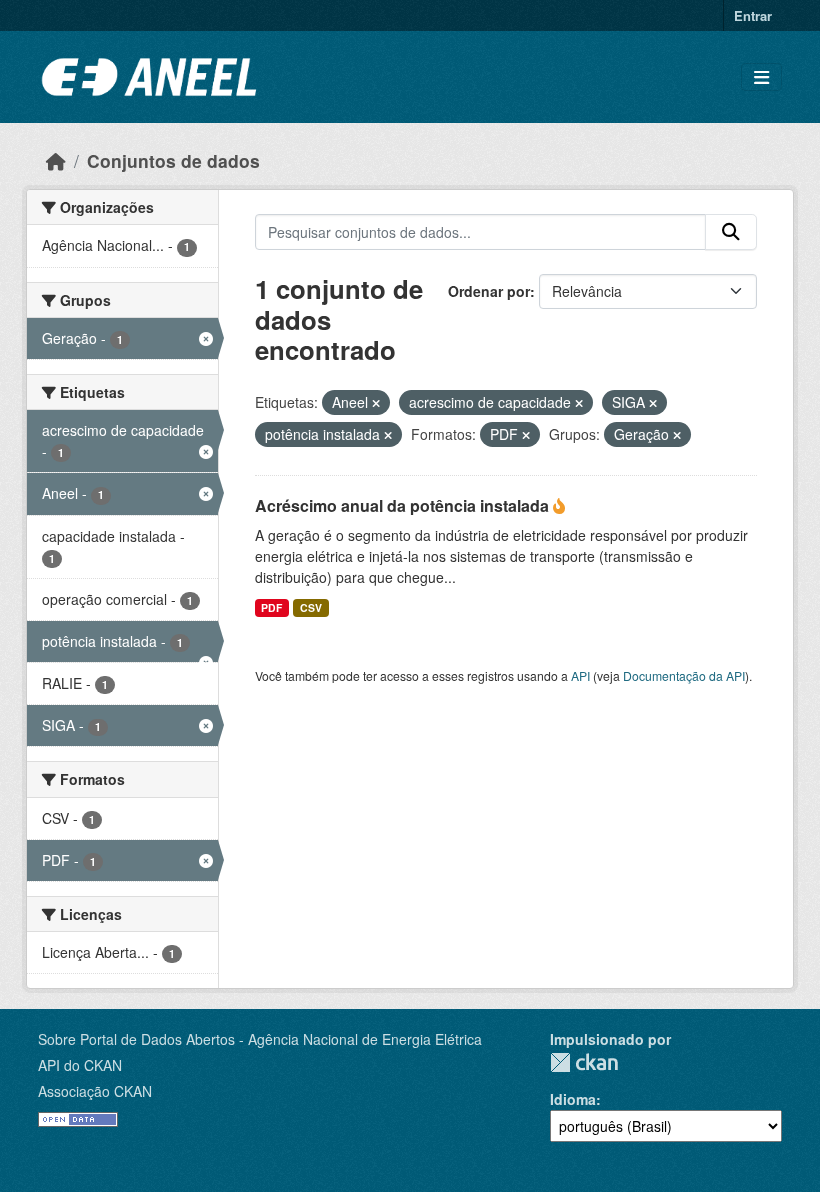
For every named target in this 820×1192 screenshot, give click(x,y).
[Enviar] (731, 232)
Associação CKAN (95, 1091)
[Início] (56, 160)
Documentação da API (684, 675)
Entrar (753, 15)
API (580, 675)
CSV (311, 607)
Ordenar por (489, 291)
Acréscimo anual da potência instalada (404, 505)
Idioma (573, 1099)
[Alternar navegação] (761, 77)
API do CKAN (80, 1065)
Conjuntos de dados (173, 160)
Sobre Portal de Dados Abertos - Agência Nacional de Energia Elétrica (260, 1039)
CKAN (584, 1062)
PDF (271, 607)
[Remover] (376, 403)
